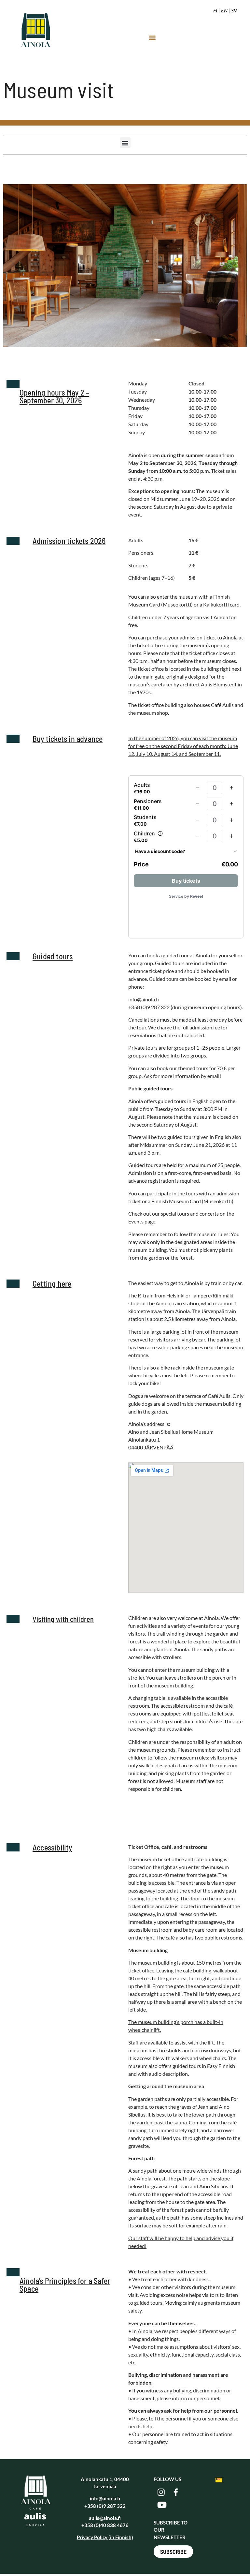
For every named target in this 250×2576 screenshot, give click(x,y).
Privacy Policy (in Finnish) (105, 2537)
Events (136, 1221)
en (224, 10)
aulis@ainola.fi (105, 2518)
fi (215, 10)
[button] (152, 37)
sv (234, 10)
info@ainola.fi (105, 2498)
